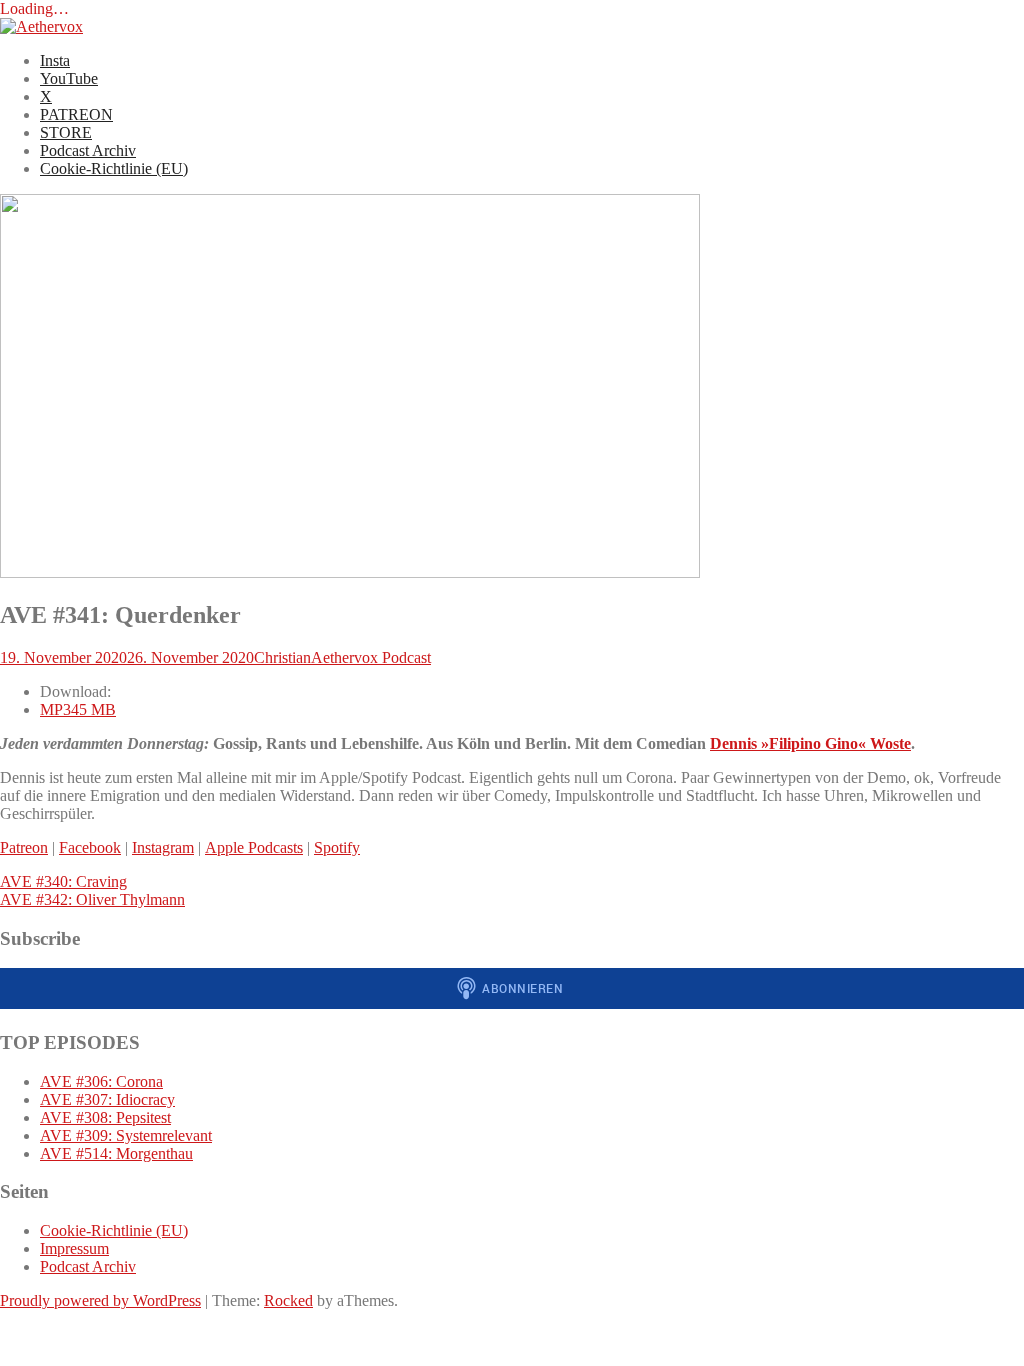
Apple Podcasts (254, 847)
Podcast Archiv (88, 150)
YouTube (69, 78)
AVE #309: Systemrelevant (126, 1135)
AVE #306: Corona (101, 1081)
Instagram (163, 847)
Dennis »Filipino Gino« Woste (810, 743)
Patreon (24, 847)
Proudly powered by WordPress (100, 1300)
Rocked (288, 1300)
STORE (66, 132)
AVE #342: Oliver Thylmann (92, 899)
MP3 (78, 709)
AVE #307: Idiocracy (107, 1099)
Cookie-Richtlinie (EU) (114, 168)
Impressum (74, 1248)
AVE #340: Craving (63, 881)
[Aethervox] (41, 26)
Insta (55, 60)
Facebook (90, 847)
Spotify (337, 847)
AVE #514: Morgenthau (116, 1153)
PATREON (76, 114)
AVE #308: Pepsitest (105, 1117)
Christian (282, 657)
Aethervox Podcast (371, 657)
